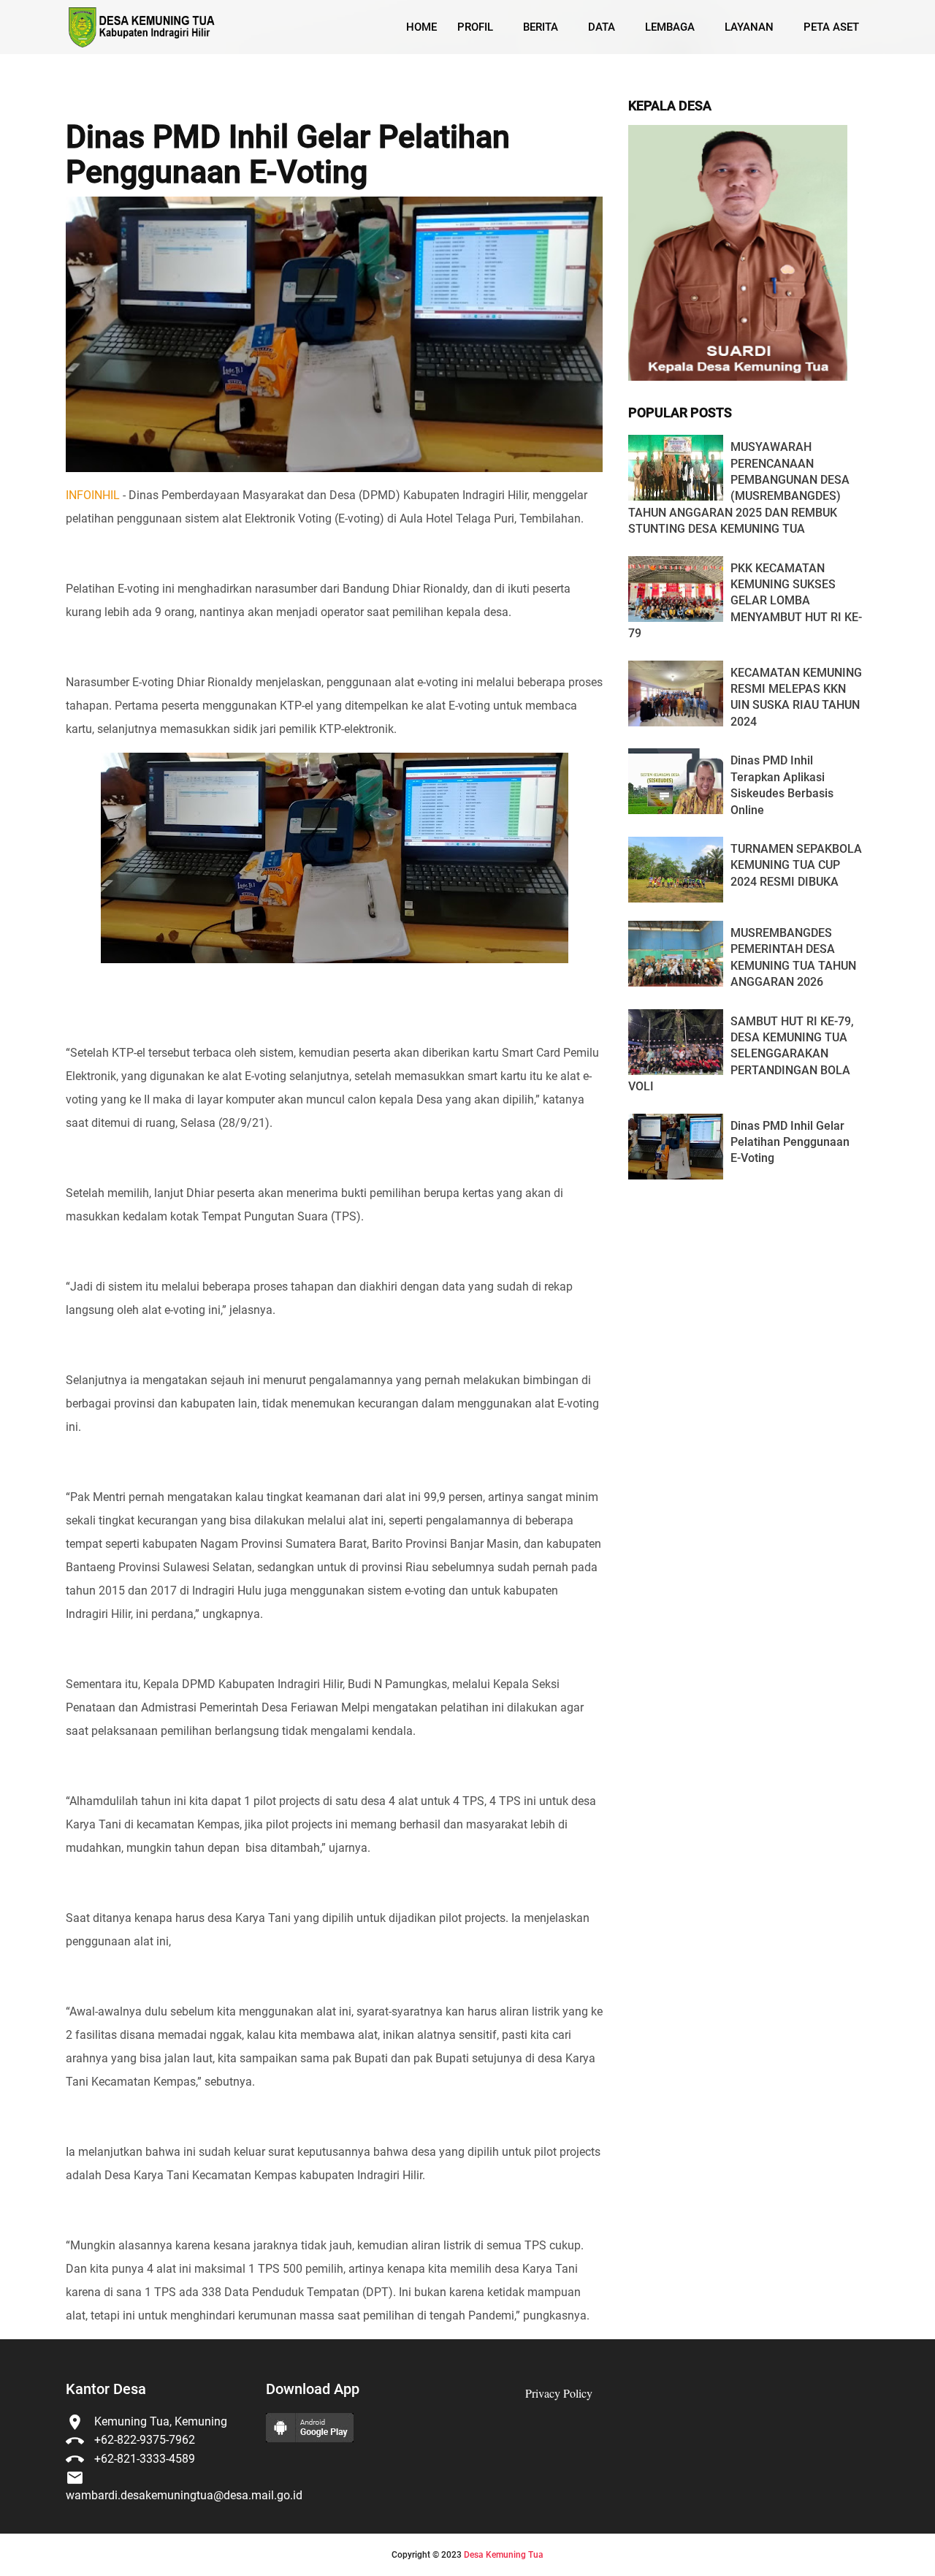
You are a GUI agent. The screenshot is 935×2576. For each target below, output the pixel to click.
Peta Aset (831, 27)
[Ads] (738, 377)
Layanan (749, 27)
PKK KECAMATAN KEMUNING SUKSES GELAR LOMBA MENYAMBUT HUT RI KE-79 (745, 601)
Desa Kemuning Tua (504, 2555)
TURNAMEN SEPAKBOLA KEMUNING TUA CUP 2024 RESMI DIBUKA (796, 865)
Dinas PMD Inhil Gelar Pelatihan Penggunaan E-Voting (288, 155)
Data (602, 27)
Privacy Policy (559, 2393)
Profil (475, 27)
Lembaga (670, 27)
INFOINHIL (93, 495)
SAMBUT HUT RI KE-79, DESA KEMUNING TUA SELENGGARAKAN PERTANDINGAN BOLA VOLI (741, 1054)
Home (421, 27)
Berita (541, 27)
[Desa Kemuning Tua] (141, 27)
